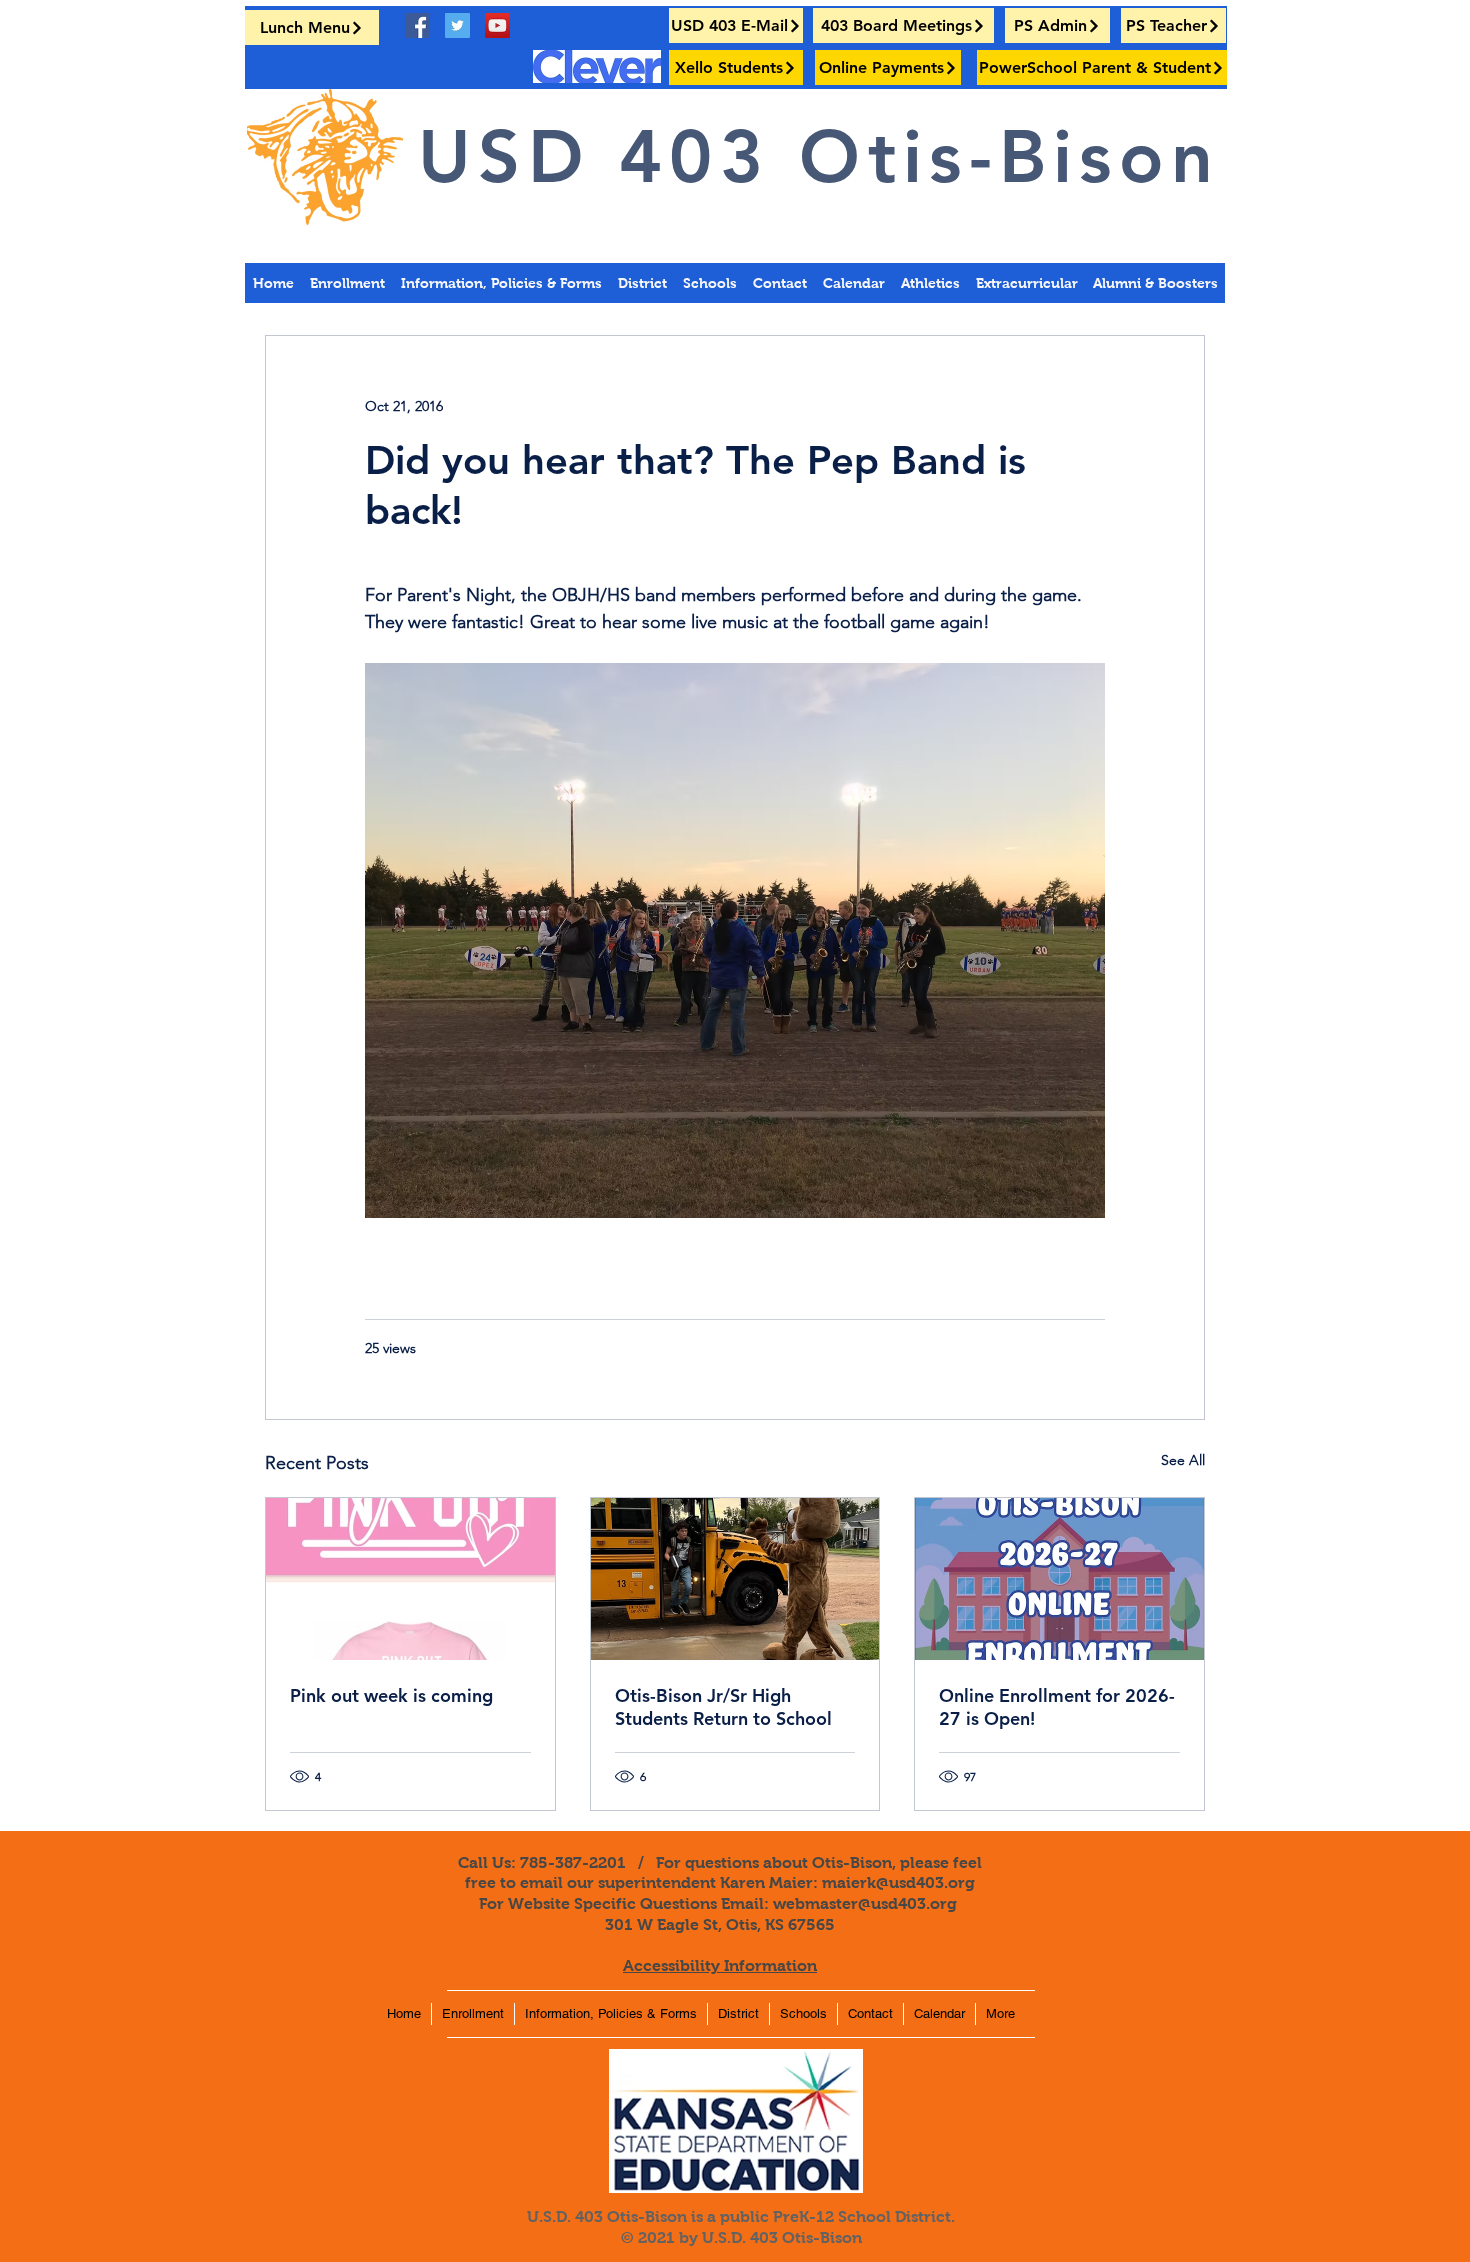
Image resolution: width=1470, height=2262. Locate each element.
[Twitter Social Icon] (457, 25)
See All (1183, 1460)
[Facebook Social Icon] (417, 25)
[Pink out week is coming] (410, 1579)
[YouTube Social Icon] (497, 25)
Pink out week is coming (391, 1695)
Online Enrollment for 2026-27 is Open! (1057, 1707)
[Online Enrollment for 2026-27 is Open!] (1059, 1579)
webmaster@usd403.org (865, 1903)
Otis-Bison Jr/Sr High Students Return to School (723, 1707)
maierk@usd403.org (898, 1882)
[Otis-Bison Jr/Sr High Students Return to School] (735, 1579)
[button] (1155, 283)
